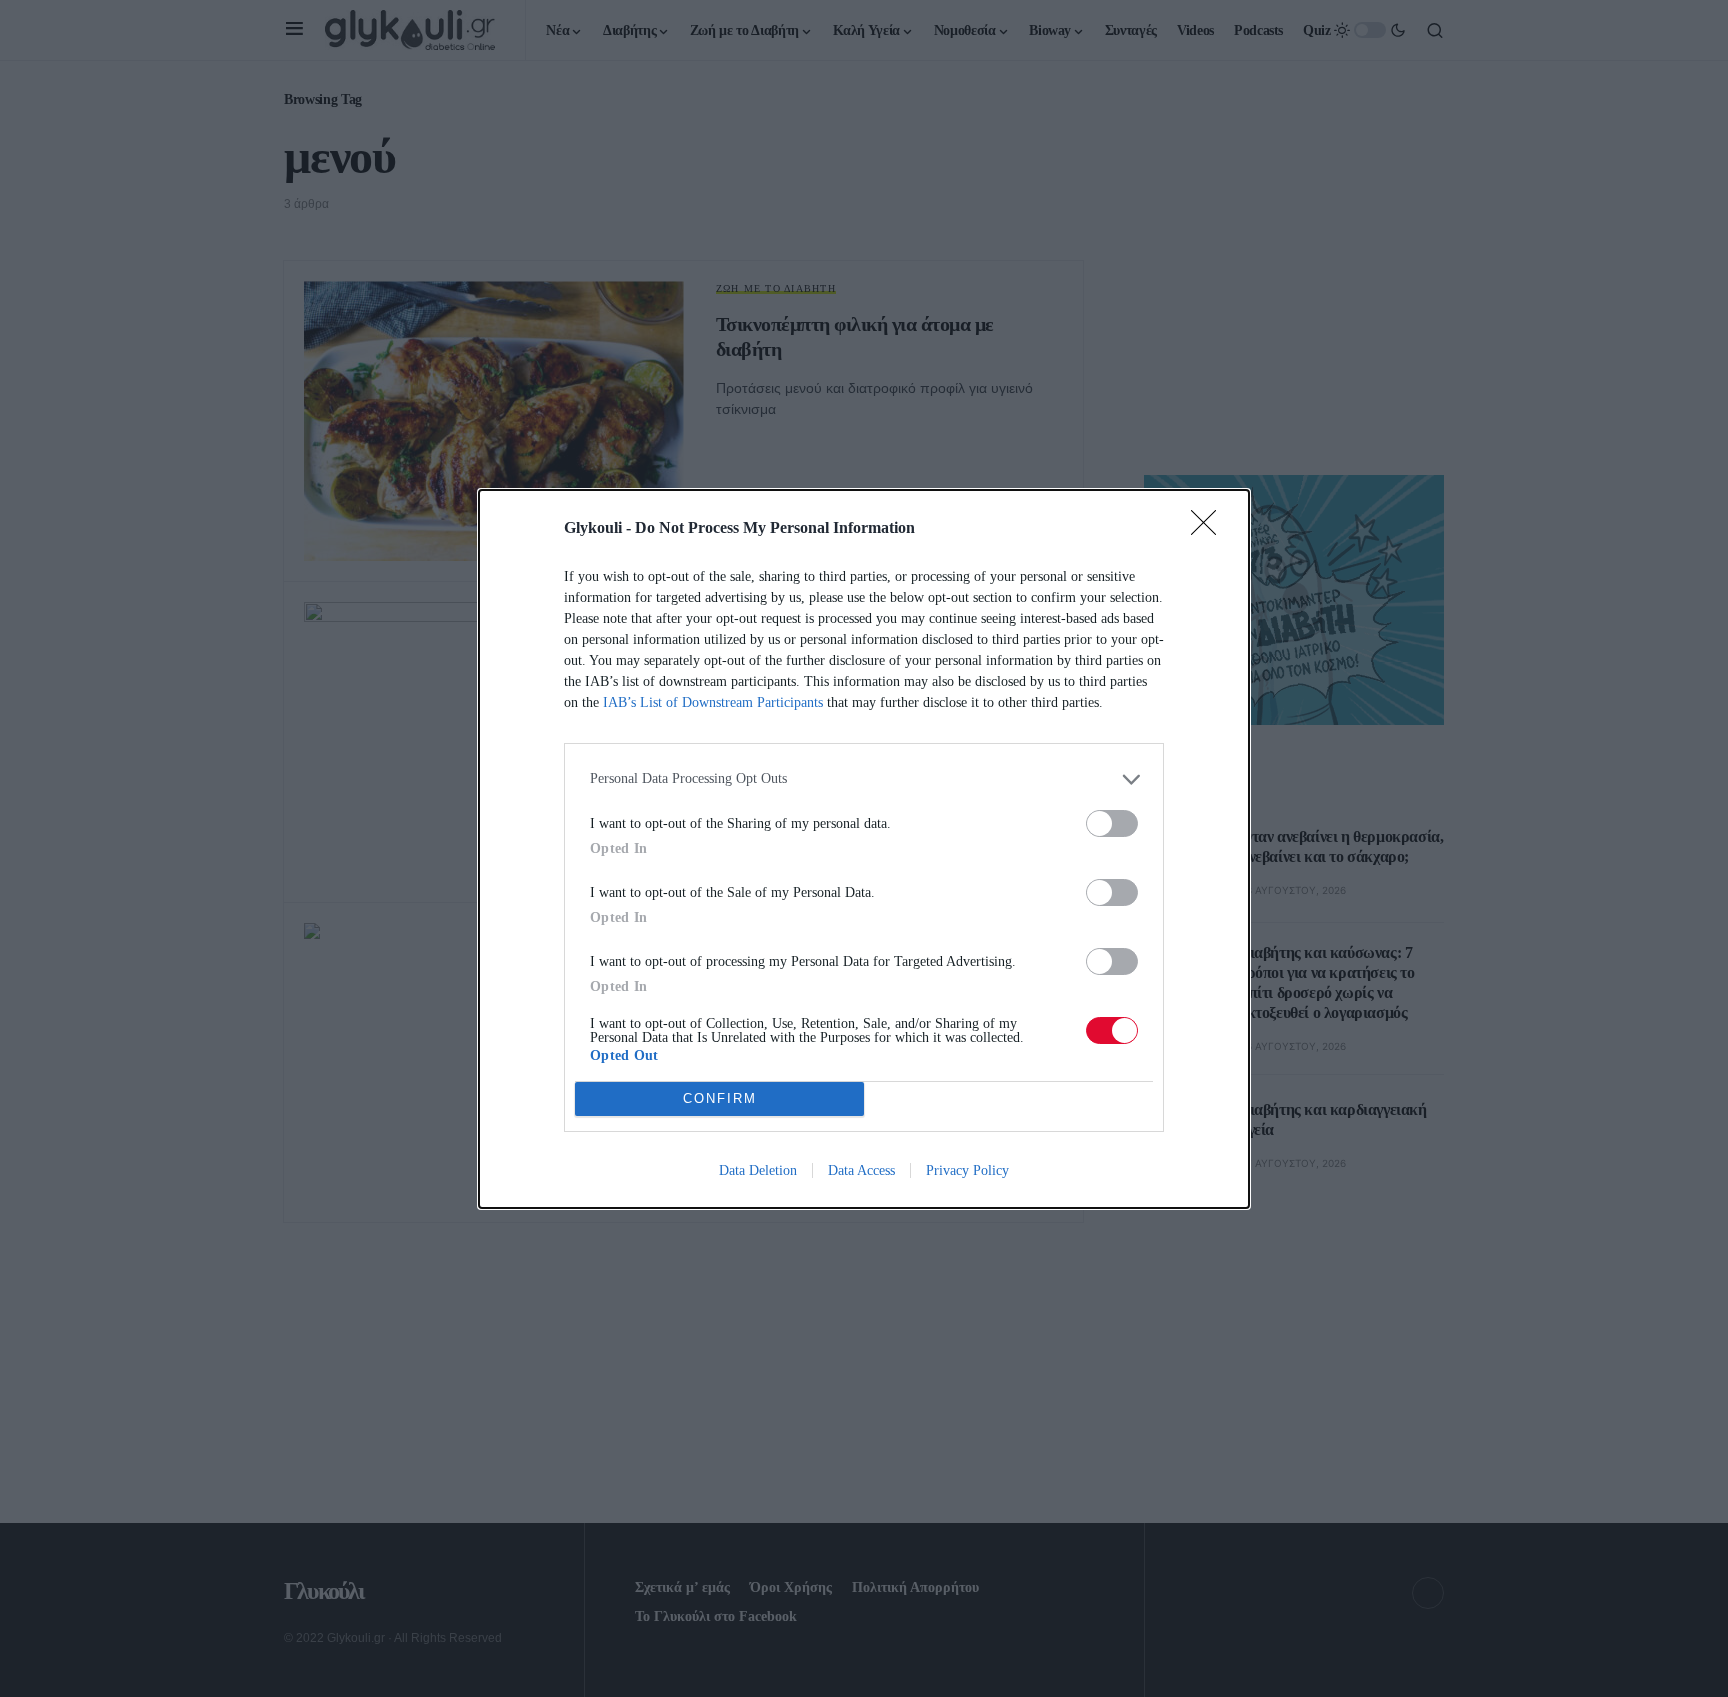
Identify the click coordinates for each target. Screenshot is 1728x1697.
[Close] (1210, 529)
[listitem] (864, 779)
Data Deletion (758, 1170)
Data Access (861, 1170)
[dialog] (864, 849)
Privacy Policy (967, 1170)
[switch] (1112, 823)
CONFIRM (720, 1098)
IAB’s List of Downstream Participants (713, 702)
